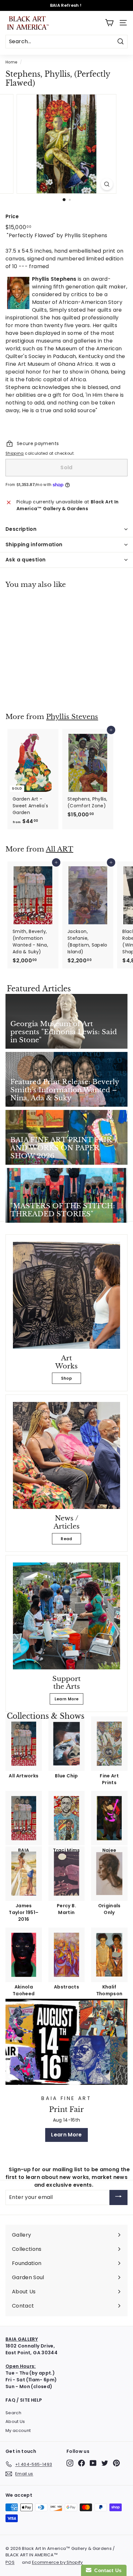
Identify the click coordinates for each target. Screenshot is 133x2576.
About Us (15, 2421)
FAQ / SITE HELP (24, 2400)
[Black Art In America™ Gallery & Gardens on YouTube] (93, 2463)
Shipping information (34, 544)
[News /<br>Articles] (66, 1455)
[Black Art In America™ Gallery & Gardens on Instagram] (70, 2463)
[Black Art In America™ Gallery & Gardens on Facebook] (82, 2463)
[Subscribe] (118, 2197)
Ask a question (26, 560)
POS (10, 2562)
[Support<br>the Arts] (66, 1616)
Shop (66, 1378)
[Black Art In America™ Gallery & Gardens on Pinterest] (116, 2463)
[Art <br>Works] (66, 1295)
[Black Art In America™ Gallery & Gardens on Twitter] (105, 2463)
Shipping (15, 453)
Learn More (67, 1699)
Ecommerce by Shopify (57, 2562)
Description (21, 529)
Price (12, 216)
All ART (60, 849)
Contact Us (107, 2570)
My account (18, 2430)
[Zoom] (107, 184)
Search (13, 2413)
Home (11, 62)
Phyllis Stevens (72, 717)
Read (66, 1539)
